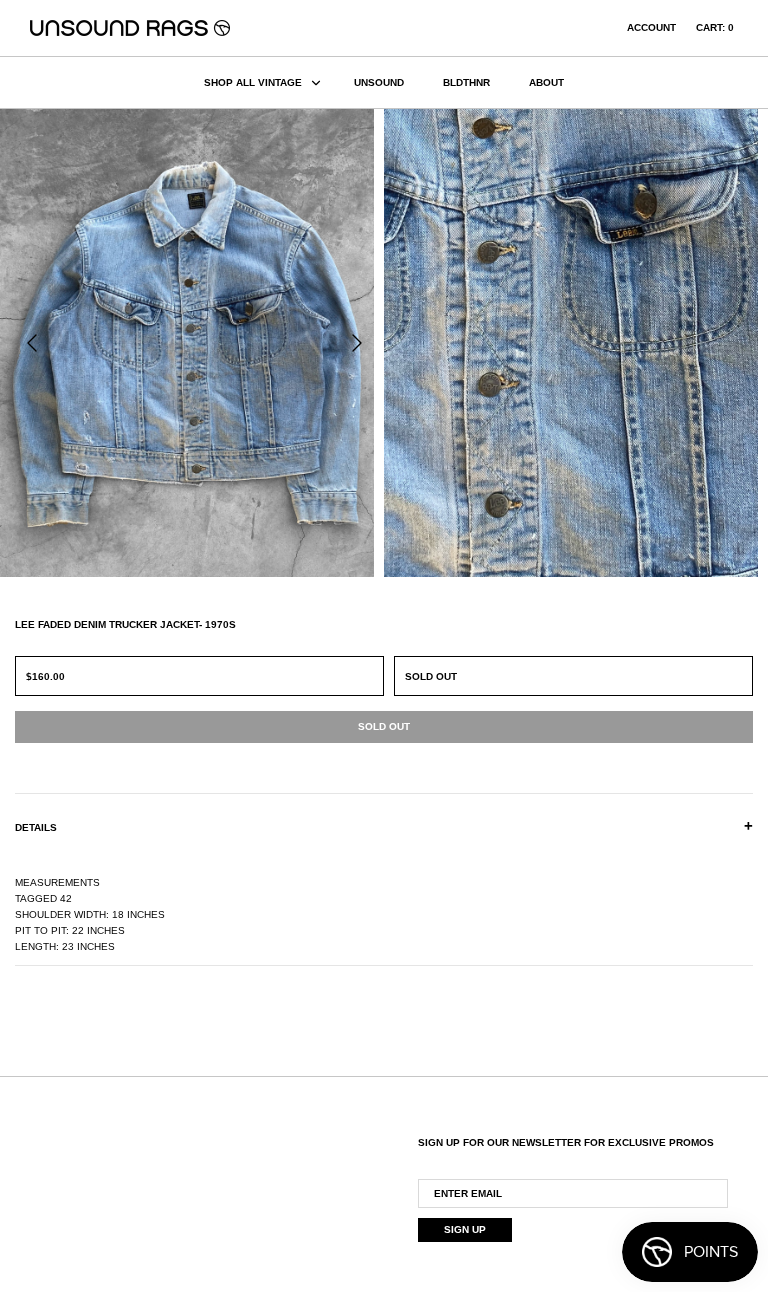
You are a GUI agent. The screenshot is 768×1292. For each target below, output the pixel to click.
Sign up (465, 1229)
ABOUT (546, 82)
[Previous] (32, 343)
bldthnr (466, 82)
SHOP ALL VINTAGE (253, 82)
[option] (192, 343)
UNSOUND (379, 82)
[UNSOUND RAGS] (130, 28)
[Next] (357, 343)
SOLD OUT (431, 676)
